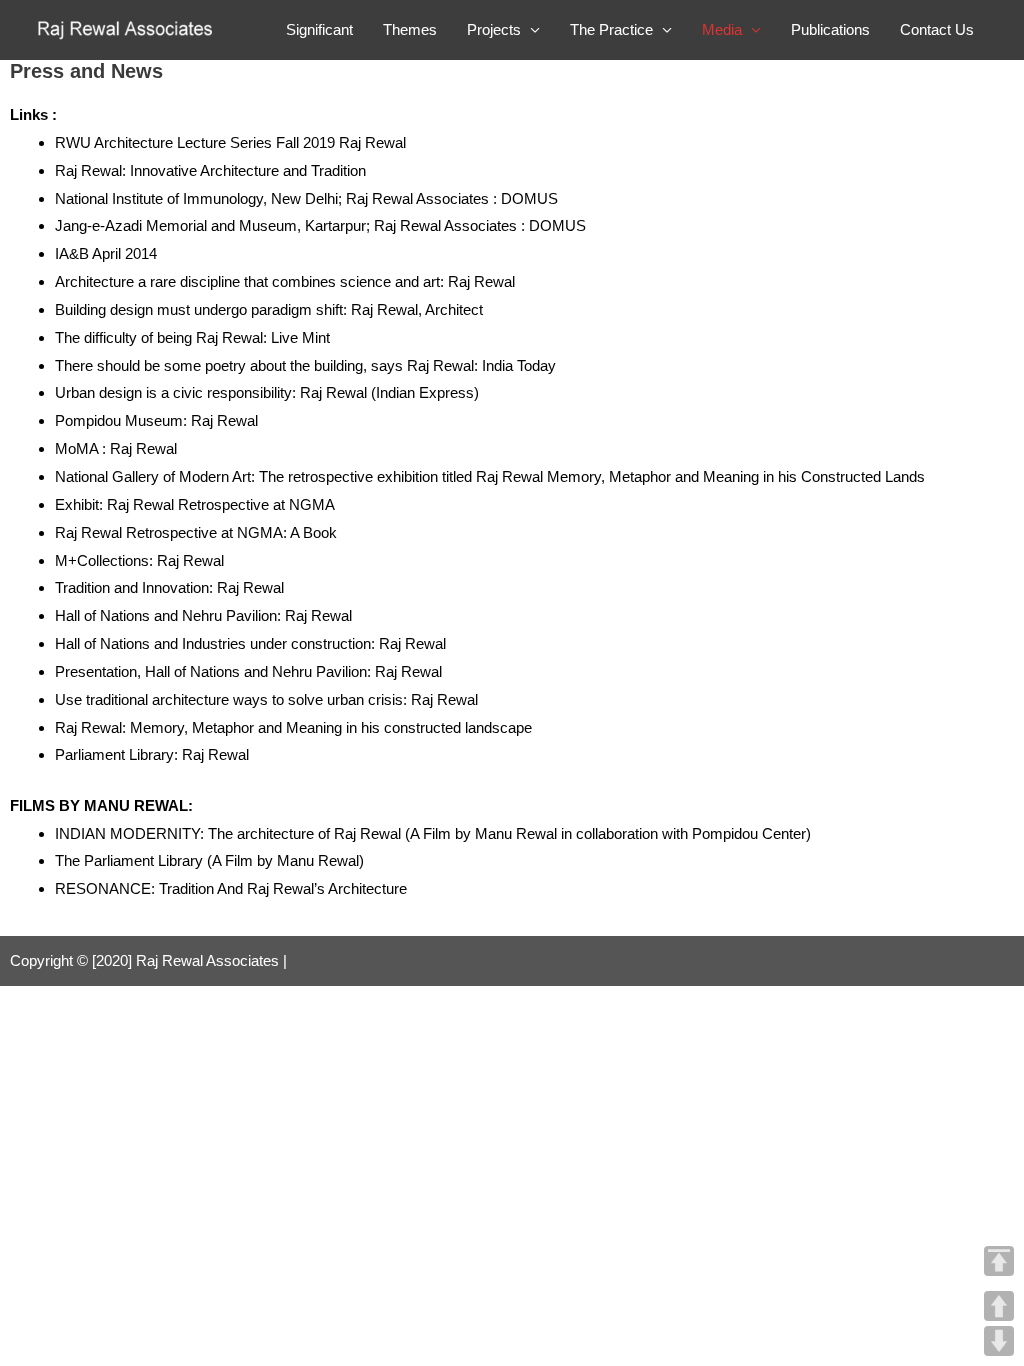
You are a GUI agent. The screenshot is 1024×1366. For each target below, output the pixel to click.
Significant (319, 29)
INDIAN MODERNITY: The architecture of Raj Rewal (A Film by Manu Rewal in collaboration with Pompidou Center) (433, 833)
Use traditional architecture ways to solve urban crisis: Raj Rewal (266, 699)
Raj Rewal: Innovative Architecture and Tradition (210, 170)
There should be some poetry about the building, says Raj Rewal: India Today (305, 365)
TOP (999, 1261)
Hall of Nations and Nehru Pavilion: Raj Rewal (203, 615)
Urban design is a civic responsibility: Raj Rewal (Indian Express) (267, 392)
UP (999, 1306)
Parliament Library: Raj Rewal (152, 754)
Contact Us (937, 29)
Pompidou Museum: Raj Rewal (156, 420)
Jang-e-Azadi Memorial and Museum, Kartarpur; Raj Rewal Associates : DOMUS (320, 225)
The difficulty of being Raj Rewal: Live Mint (192, 337)
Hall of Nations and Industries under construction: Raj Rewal (250, 643)
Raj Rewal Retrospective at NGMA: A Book (196, 532)
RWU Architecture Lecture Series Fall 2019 (195, 142)
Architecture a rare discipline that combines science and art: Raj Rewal (285, 281)
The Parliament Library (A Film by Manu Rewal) (209, 860)
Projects (494, 29)
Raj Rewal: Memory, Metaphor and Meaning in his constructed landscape (293, 727)
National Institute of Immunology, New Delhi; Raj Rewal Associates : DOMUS (306, 198)
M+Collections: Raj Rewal (139, 560)
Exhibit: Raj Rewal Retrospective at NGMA (195, 504)
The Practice (611, 29)
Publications (830, 29)
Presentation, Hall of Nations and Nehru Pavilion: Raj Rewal (248, 671)
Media (722, 29)
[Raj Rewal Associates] (127, 28)
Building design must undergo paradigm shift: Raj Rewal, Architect (269, 309)
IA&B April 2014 (108, 253)
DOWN (999, 1341)
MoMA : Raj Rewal (116, 448)
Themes (410, 29)
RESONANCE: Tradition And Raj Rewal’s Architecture (231, 888)
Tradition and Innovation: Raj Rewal (169, 587)
